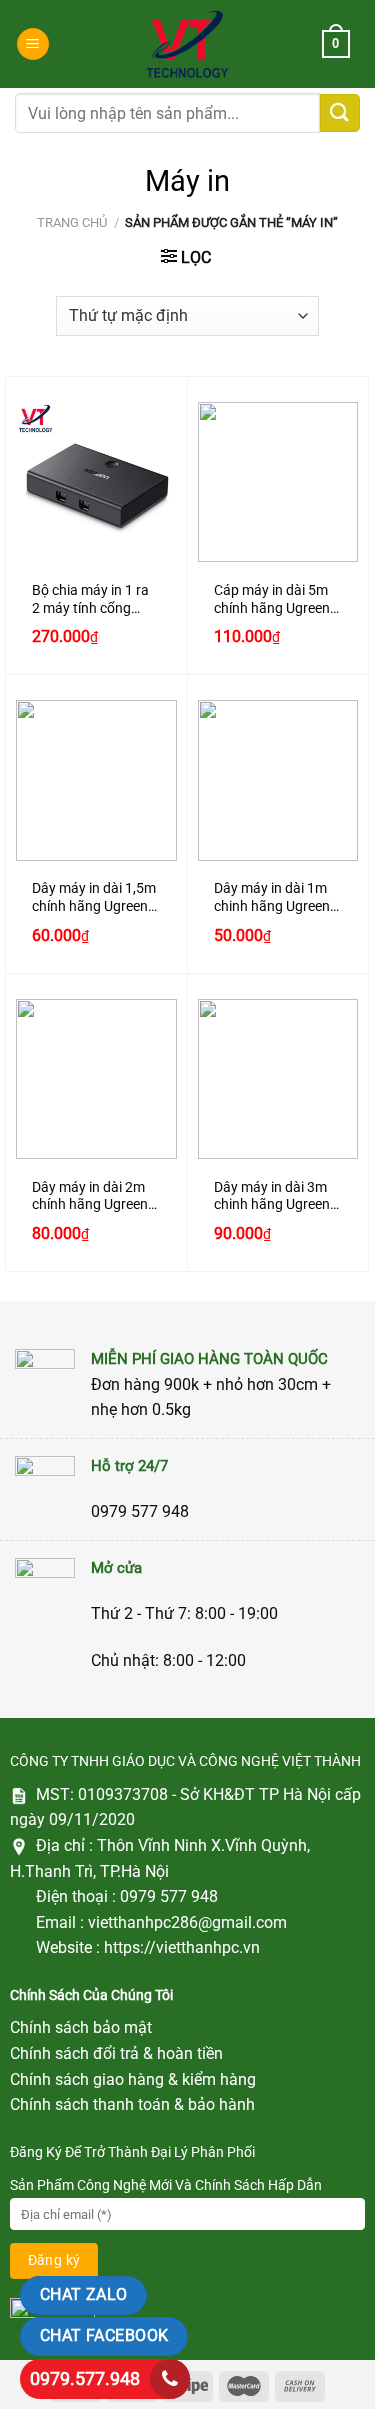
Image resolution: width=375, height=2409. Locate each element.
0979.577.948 (85, 2378)
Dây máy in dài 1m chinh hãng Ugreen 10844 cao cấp (272, 897)
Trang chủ (72, 222)
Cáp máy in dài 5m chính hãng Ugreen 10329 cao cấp (272, 599)
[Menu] (33, 44)
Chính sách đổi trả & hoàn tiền (116, 2053)
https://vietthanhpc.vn (182, 1947)
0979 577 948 (169, 1896)
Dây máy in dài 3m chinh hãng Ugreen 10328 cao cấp (272, 1196)
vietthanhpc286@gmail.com (187, 1922)
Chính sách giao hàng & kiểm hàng (133, 2079)
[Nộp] (340, 113)
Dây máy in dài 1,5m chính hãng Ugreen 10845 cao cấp (94, 897)
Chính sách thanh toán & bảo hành (132, 2104)
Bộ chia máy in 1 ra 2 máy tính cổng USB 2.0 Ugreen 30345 (90, 599)
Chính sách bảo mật (81, 2027)
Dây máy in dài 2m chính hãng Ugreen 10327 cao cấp (90, 1196)
